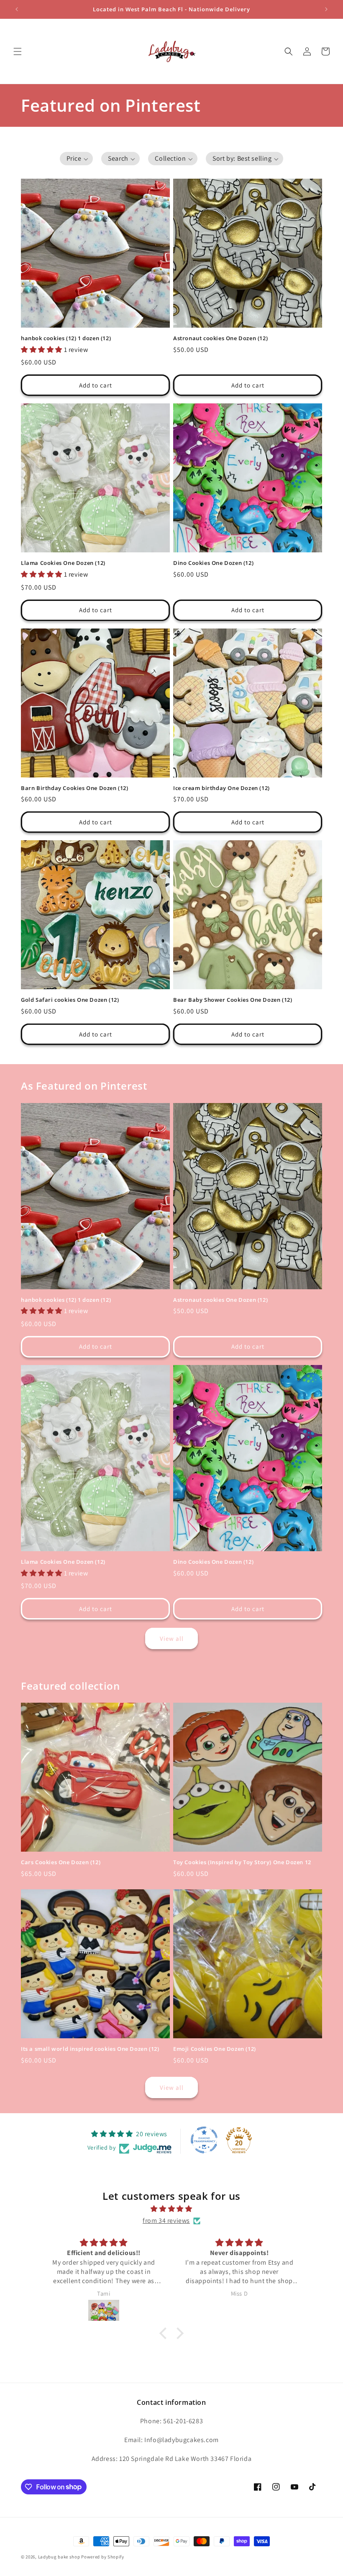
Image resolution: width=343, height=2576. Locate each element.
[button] (18, 51)
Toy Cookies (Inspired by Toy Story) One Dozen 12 (242, 1862)
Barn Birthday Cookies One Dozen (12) (75, 788)
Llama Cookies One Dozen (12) (63, 563)
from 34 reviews (166, 2221)
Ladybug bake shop (59, 2557)
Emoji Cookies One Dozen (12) (215, 2049)
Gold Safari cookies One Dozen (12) (70, 1000)
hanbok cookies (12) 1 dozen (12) (66, 338)
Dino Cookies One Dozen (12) (213, 563)
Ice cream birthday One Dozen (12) (221, 788)
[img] (171, 2209)
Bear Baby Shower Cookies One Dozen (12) (233, 1000)
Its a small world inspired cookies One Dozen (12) (90, 2049)
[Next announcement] (326, 9)
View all (172, 1638)
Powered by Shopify (103, 2557)
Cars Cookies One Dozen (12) (61, 1862)
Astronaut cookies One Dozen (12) (220, 338)
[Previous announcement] (17, 9)
